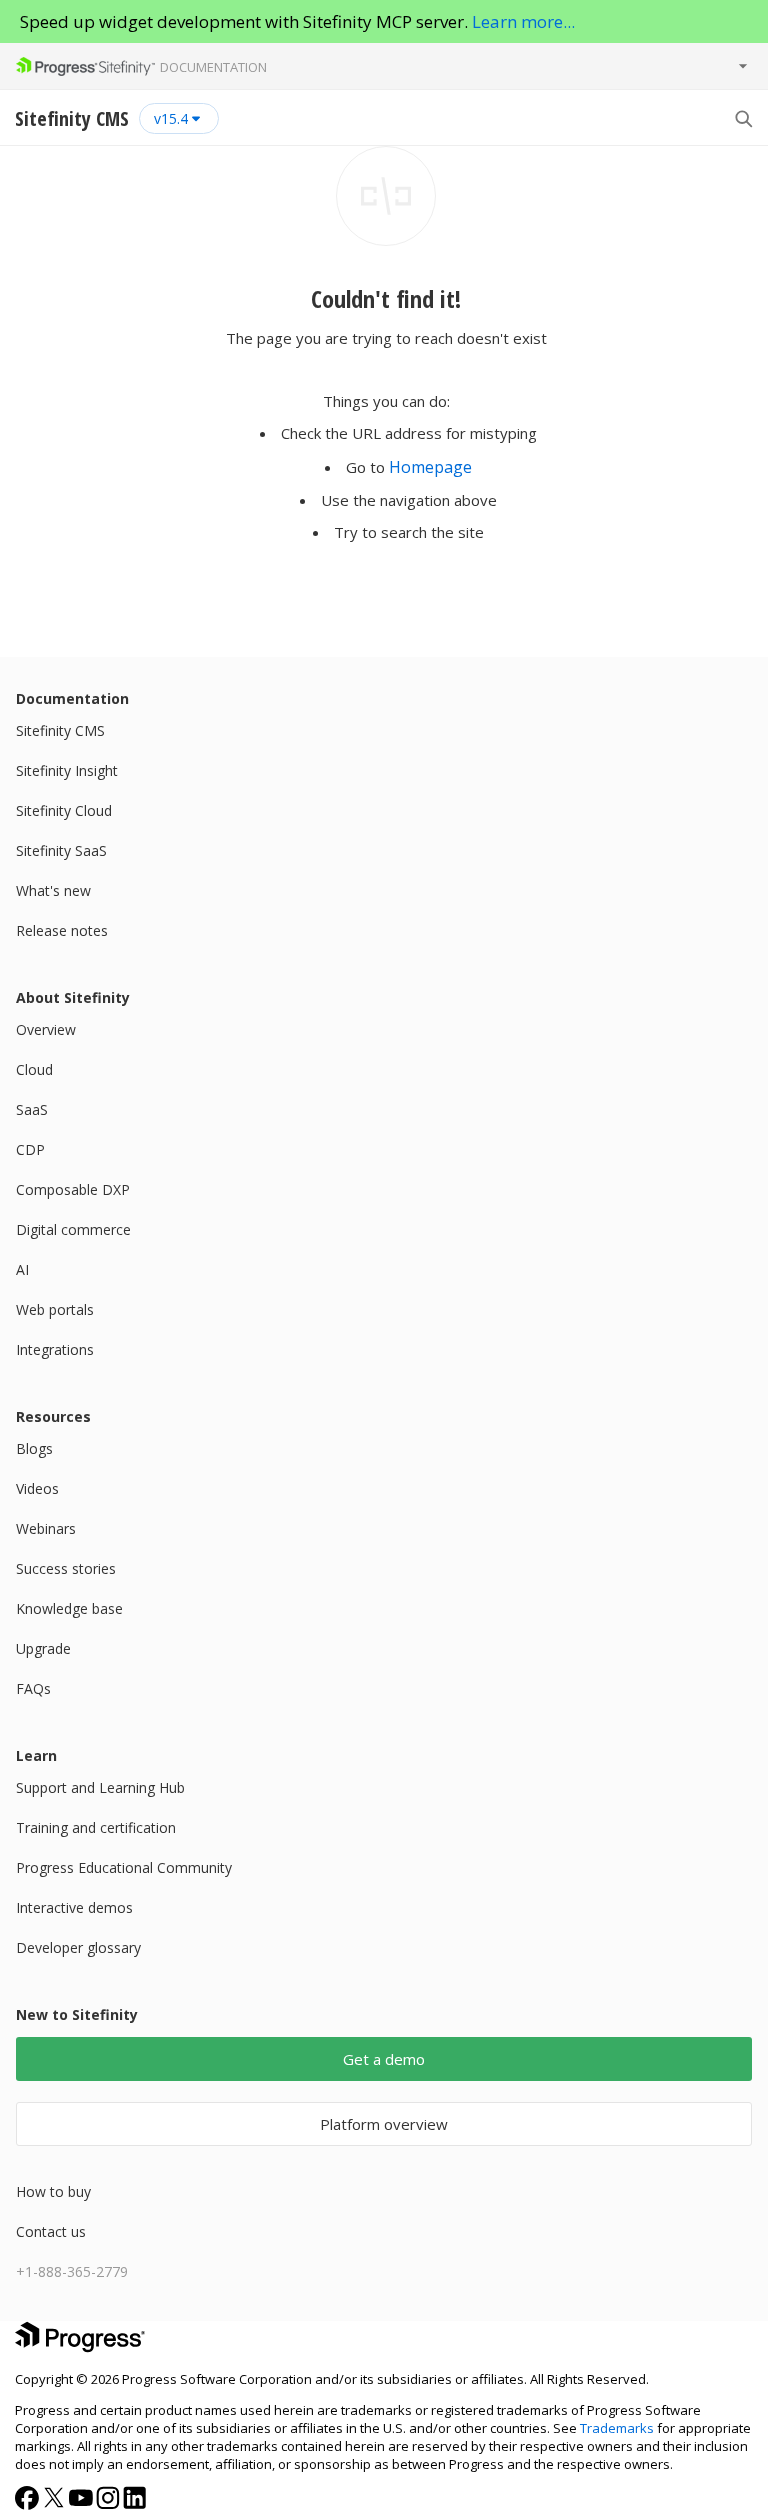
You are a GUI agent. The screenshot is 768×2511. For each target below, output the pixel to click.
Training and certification (96, 1827)
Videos (37, 1488)
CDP (30, 1149)
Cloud (34, 1069)
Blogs (34, 1448)
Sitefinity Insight (67, 770)
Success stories (66, 1568)
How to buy (53, 2191)
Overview (46, 1029)
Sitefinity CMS (60, 730)
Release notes (62, 930)
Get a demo (384, 2059)
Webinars (46, 1528)
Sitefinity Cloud (64, 810)
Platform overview (384, 2124)
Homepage (430, 467)
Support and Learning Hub (100, 1787)
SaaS (32, 1109)
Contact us (51, 2231)
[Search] (743, 118)
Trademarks (617, 2428)
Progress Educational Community (124, 1867)
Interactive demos (74, 1907)
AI (22, 1269)
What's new (53, 890)
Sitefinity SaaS (61, 850)
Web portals (55, 1309)
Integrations (55, 1349)
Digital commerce (73, 1229)
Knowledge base (69, 1608)
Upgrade (43, 1648)
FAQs (33, 1688)
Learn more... (523, 21)
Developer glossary (78, 1947)
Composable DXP (73, 1189)
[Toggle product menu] (743, 66)
